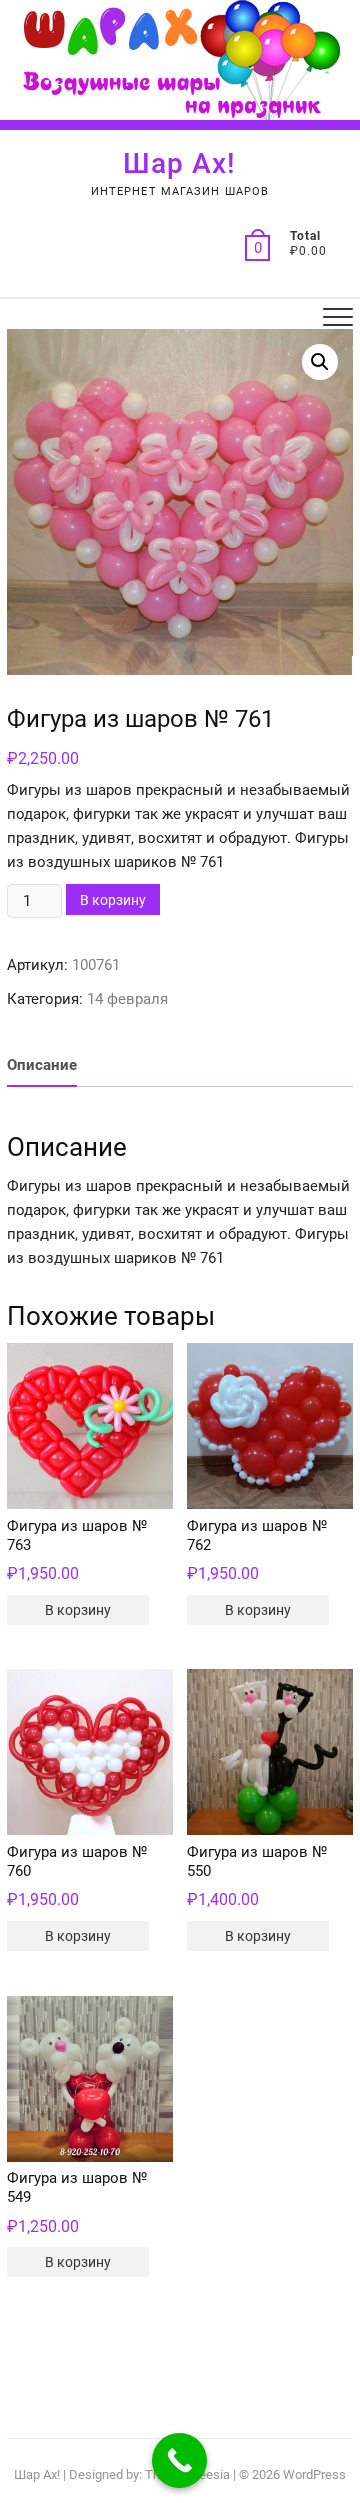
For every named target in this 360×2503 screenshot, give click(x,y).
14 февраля (127, 999)
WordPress (314, 2474)
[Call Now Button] (179, 2460)
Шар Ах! (179, 163)
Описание (42, 1065)
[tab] (42, 1066)
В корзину (113, 900)
